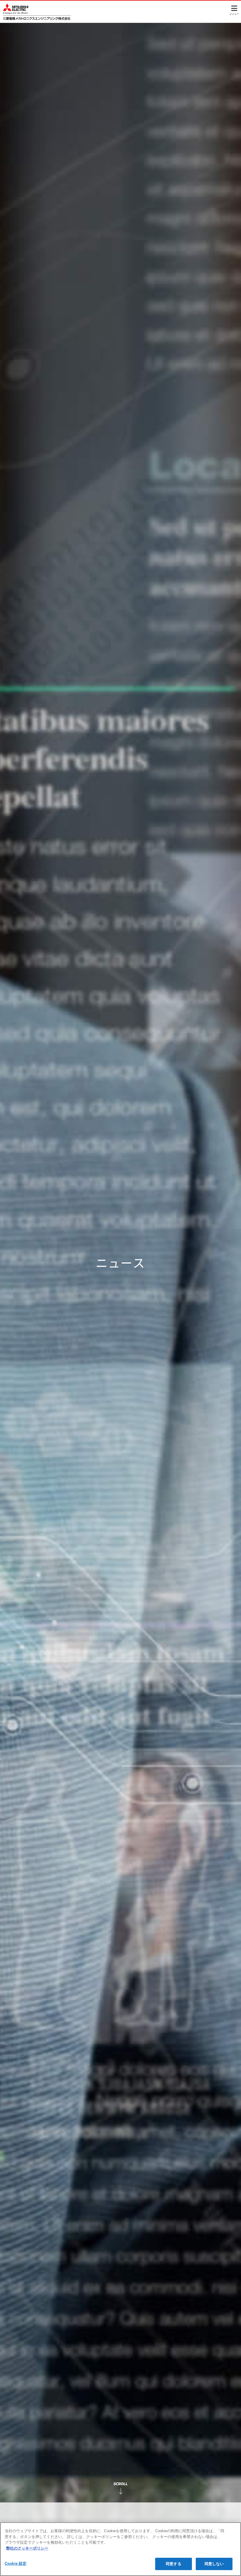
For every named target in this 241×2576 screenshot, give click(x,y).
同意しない (214, 2564)
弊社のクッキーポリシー (27, 2548)
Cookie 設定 (16, 2563)
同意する (174, 2564)
